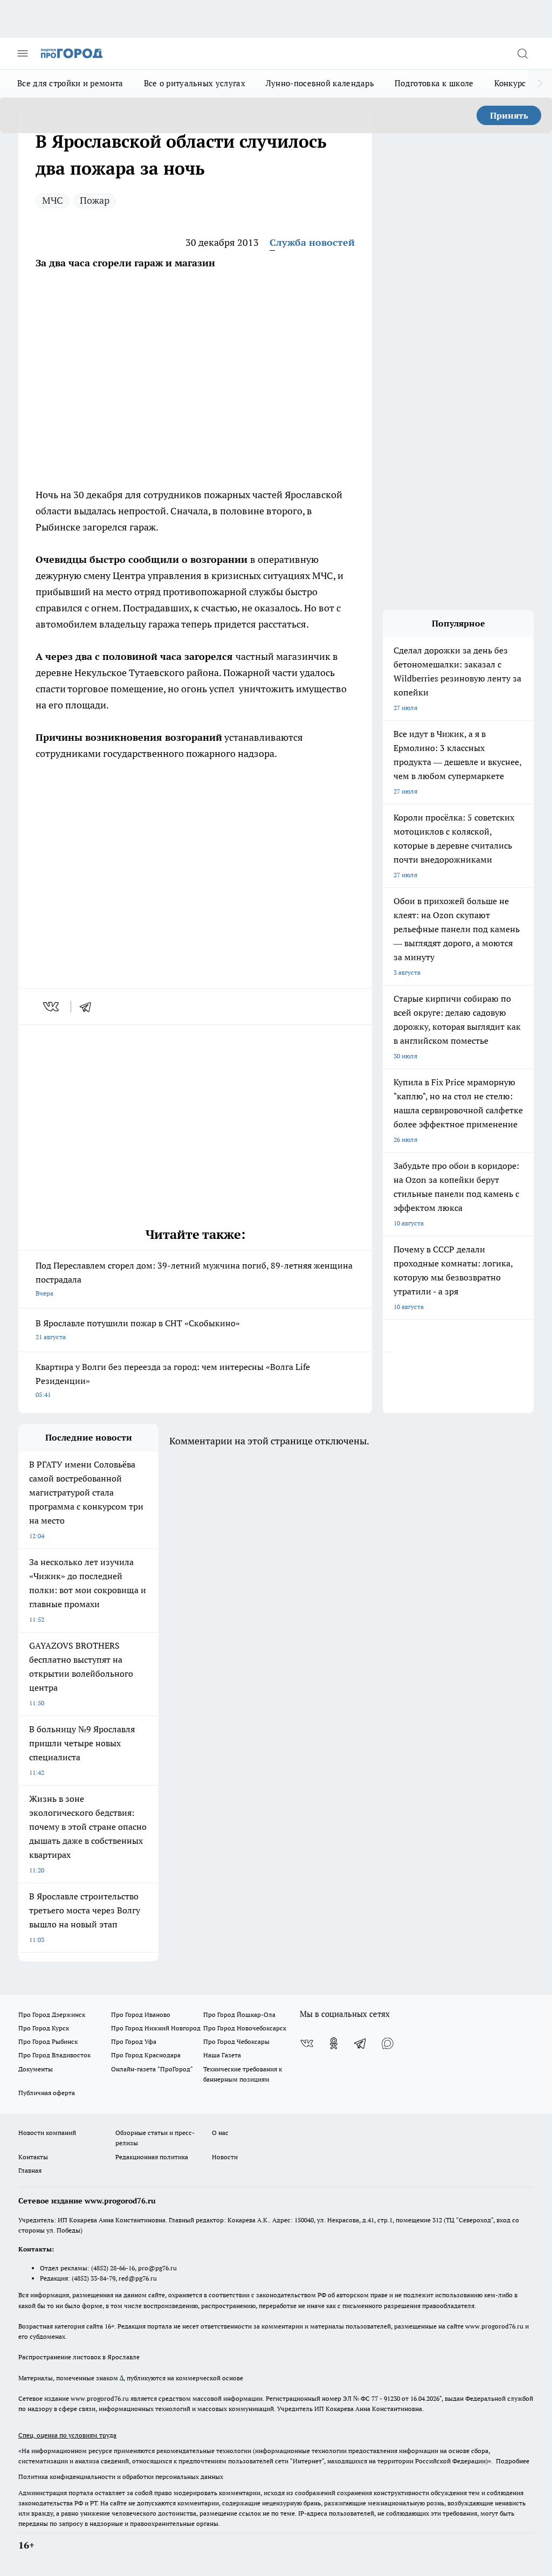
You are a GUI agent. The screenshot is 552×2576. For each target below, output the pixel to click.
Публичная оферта (47, 2093)
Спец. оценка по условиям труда (67, 2435)
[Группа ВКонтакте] (307, 2043)
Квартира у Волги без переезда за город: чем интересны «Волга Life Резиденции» (173, 1380)
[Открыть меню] (23, 53)
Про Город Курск (44, 2028)
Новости (225, 2157)
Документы (36, 2069)
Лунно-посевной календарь (320, 83)
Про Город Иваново (141, 2014)
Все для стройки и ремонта (70, 83)
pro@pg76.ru (157, 2268)
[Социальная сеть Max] (388, 2043)
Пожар (95, 200)
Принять (509, 115)
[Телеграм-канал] (361, 2043)
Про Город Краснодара (146, 2055)
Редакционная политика (152, 2157)
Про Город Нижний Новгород (156, 2028)
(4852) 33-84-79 (94, 2278)
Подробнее (513, 2461)
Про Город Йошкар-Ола (239, 2014)
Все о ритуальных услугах (195, 83)
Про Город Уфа (134, 2041)
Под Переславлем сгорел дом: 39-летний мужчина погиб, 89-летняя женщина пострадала (194, 1279)
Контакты (33, 2157)
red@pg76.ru (138, 2278)
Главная (30, 2170)
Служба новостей (312, 242)
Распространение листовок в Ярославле (79, 2357)
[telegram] (89, 1007)
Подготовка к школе (434, 83)
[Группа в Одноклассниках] (334, 2043)
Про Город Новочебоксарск (245, 2028)
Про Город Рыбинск (48, 2041)
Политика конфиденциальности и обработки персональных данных (121, 2477)
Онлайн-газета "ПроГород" (152, 2069)
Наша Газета (222, 2055)
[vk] (52, 1007)
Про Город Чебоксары (236, 2041)
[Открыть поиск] (522, 53)
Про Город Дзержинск (52, 2014)
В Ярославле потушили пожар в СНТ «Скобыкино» (138, 1329)
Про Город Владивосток (54, 2055)
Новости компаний (47, 2133)
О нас (220, 2133)
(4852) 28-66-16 (113, 2268)
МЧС (53, 200)
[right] (540, 84)
